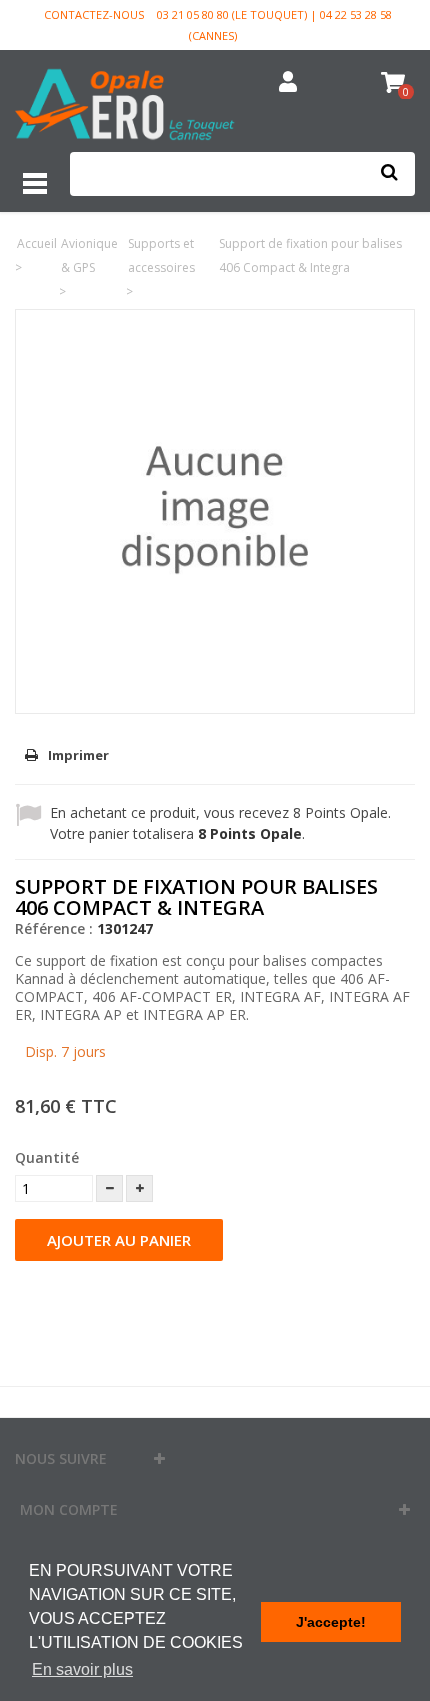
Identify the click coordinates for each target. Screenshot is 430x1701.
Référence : (54, 928)
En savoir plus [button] (82, 1669)
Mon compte (69, 1509)
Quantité (47, 1157)
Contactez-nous (94, 14)
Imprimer (78, 755)
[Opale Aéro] (125, 106)
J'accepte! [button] (331, 1622)
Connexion (288, 83)
